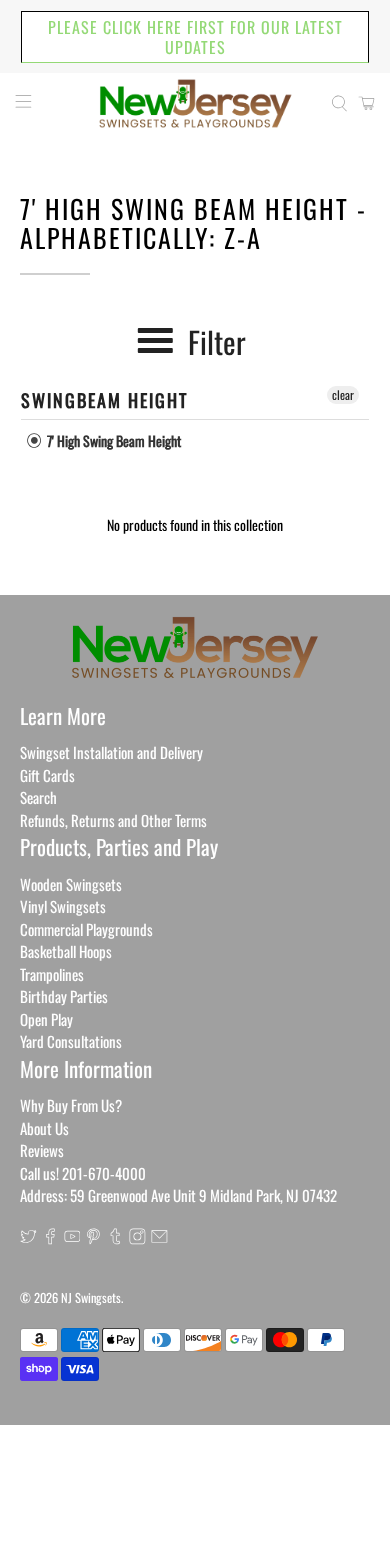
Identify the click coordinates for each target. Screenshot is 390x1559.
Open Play (46, 1019)
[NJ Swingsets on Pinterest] (93, 1238)
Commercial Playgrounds (86, 929)
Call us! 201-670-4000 (83, 1173)
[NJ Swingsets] (195, 103)
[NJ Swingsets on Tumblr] (115, 1238)
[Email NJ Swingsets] (159, 1238)
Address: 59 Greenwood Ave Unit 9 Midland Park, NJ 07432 (178, 1195)
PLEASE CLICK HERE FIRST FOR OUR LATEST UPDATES (195, 37)
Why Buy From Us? (71, 1105)
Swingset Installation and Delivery (111, 752)
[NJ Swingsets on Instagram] (137, 1238)
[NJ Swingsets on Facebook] (50, 1238)
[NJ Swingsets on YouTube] (72, 1238)
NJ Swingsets (91, 1297)
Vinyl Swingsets (63, 906)
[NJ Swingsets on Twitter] (28, 1238)
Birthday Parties (64, 996)
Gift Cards (47, 775)
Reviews (42, 1150)
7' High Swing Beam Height (112, 440)
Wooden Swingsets (71, 884)
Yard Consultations (71, 1041)
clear (343, 394)
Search (38, 797)
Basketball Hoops (66, 951)
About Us (44, 1128)
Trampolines (52, 974)
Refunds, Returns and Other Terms (113, 820)
